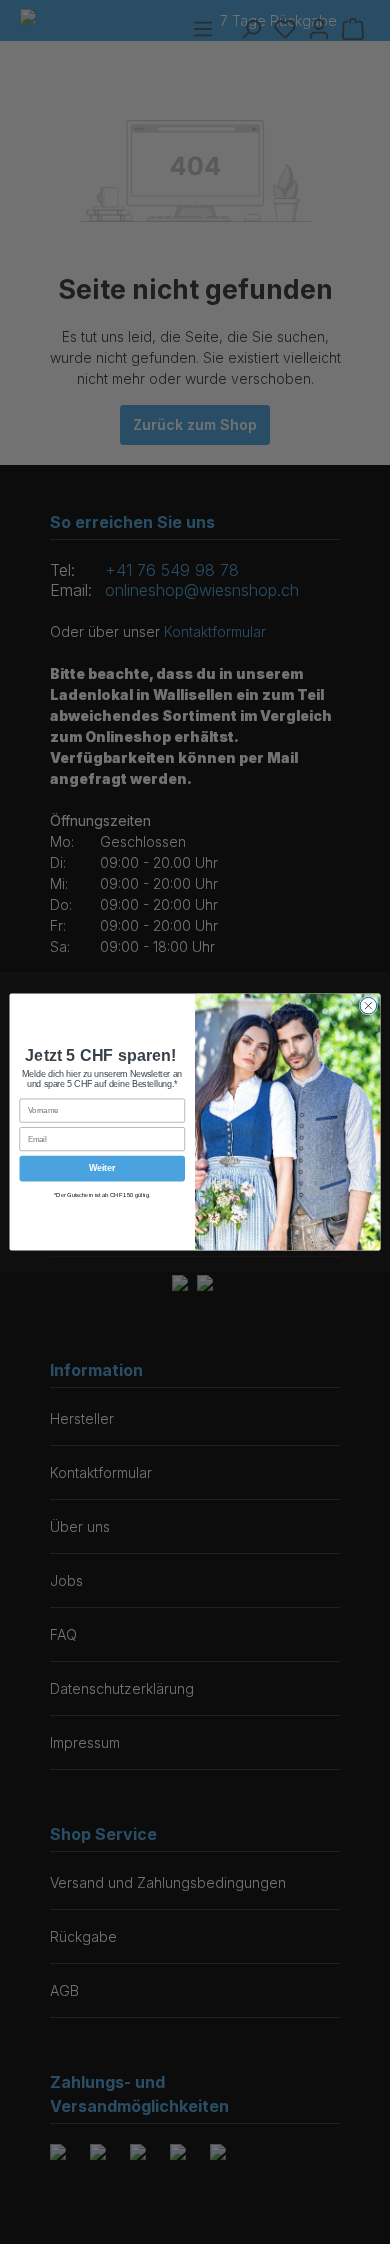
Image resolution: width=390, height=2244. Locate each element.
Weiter (102, 1169)
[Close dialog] (368, 1005)
